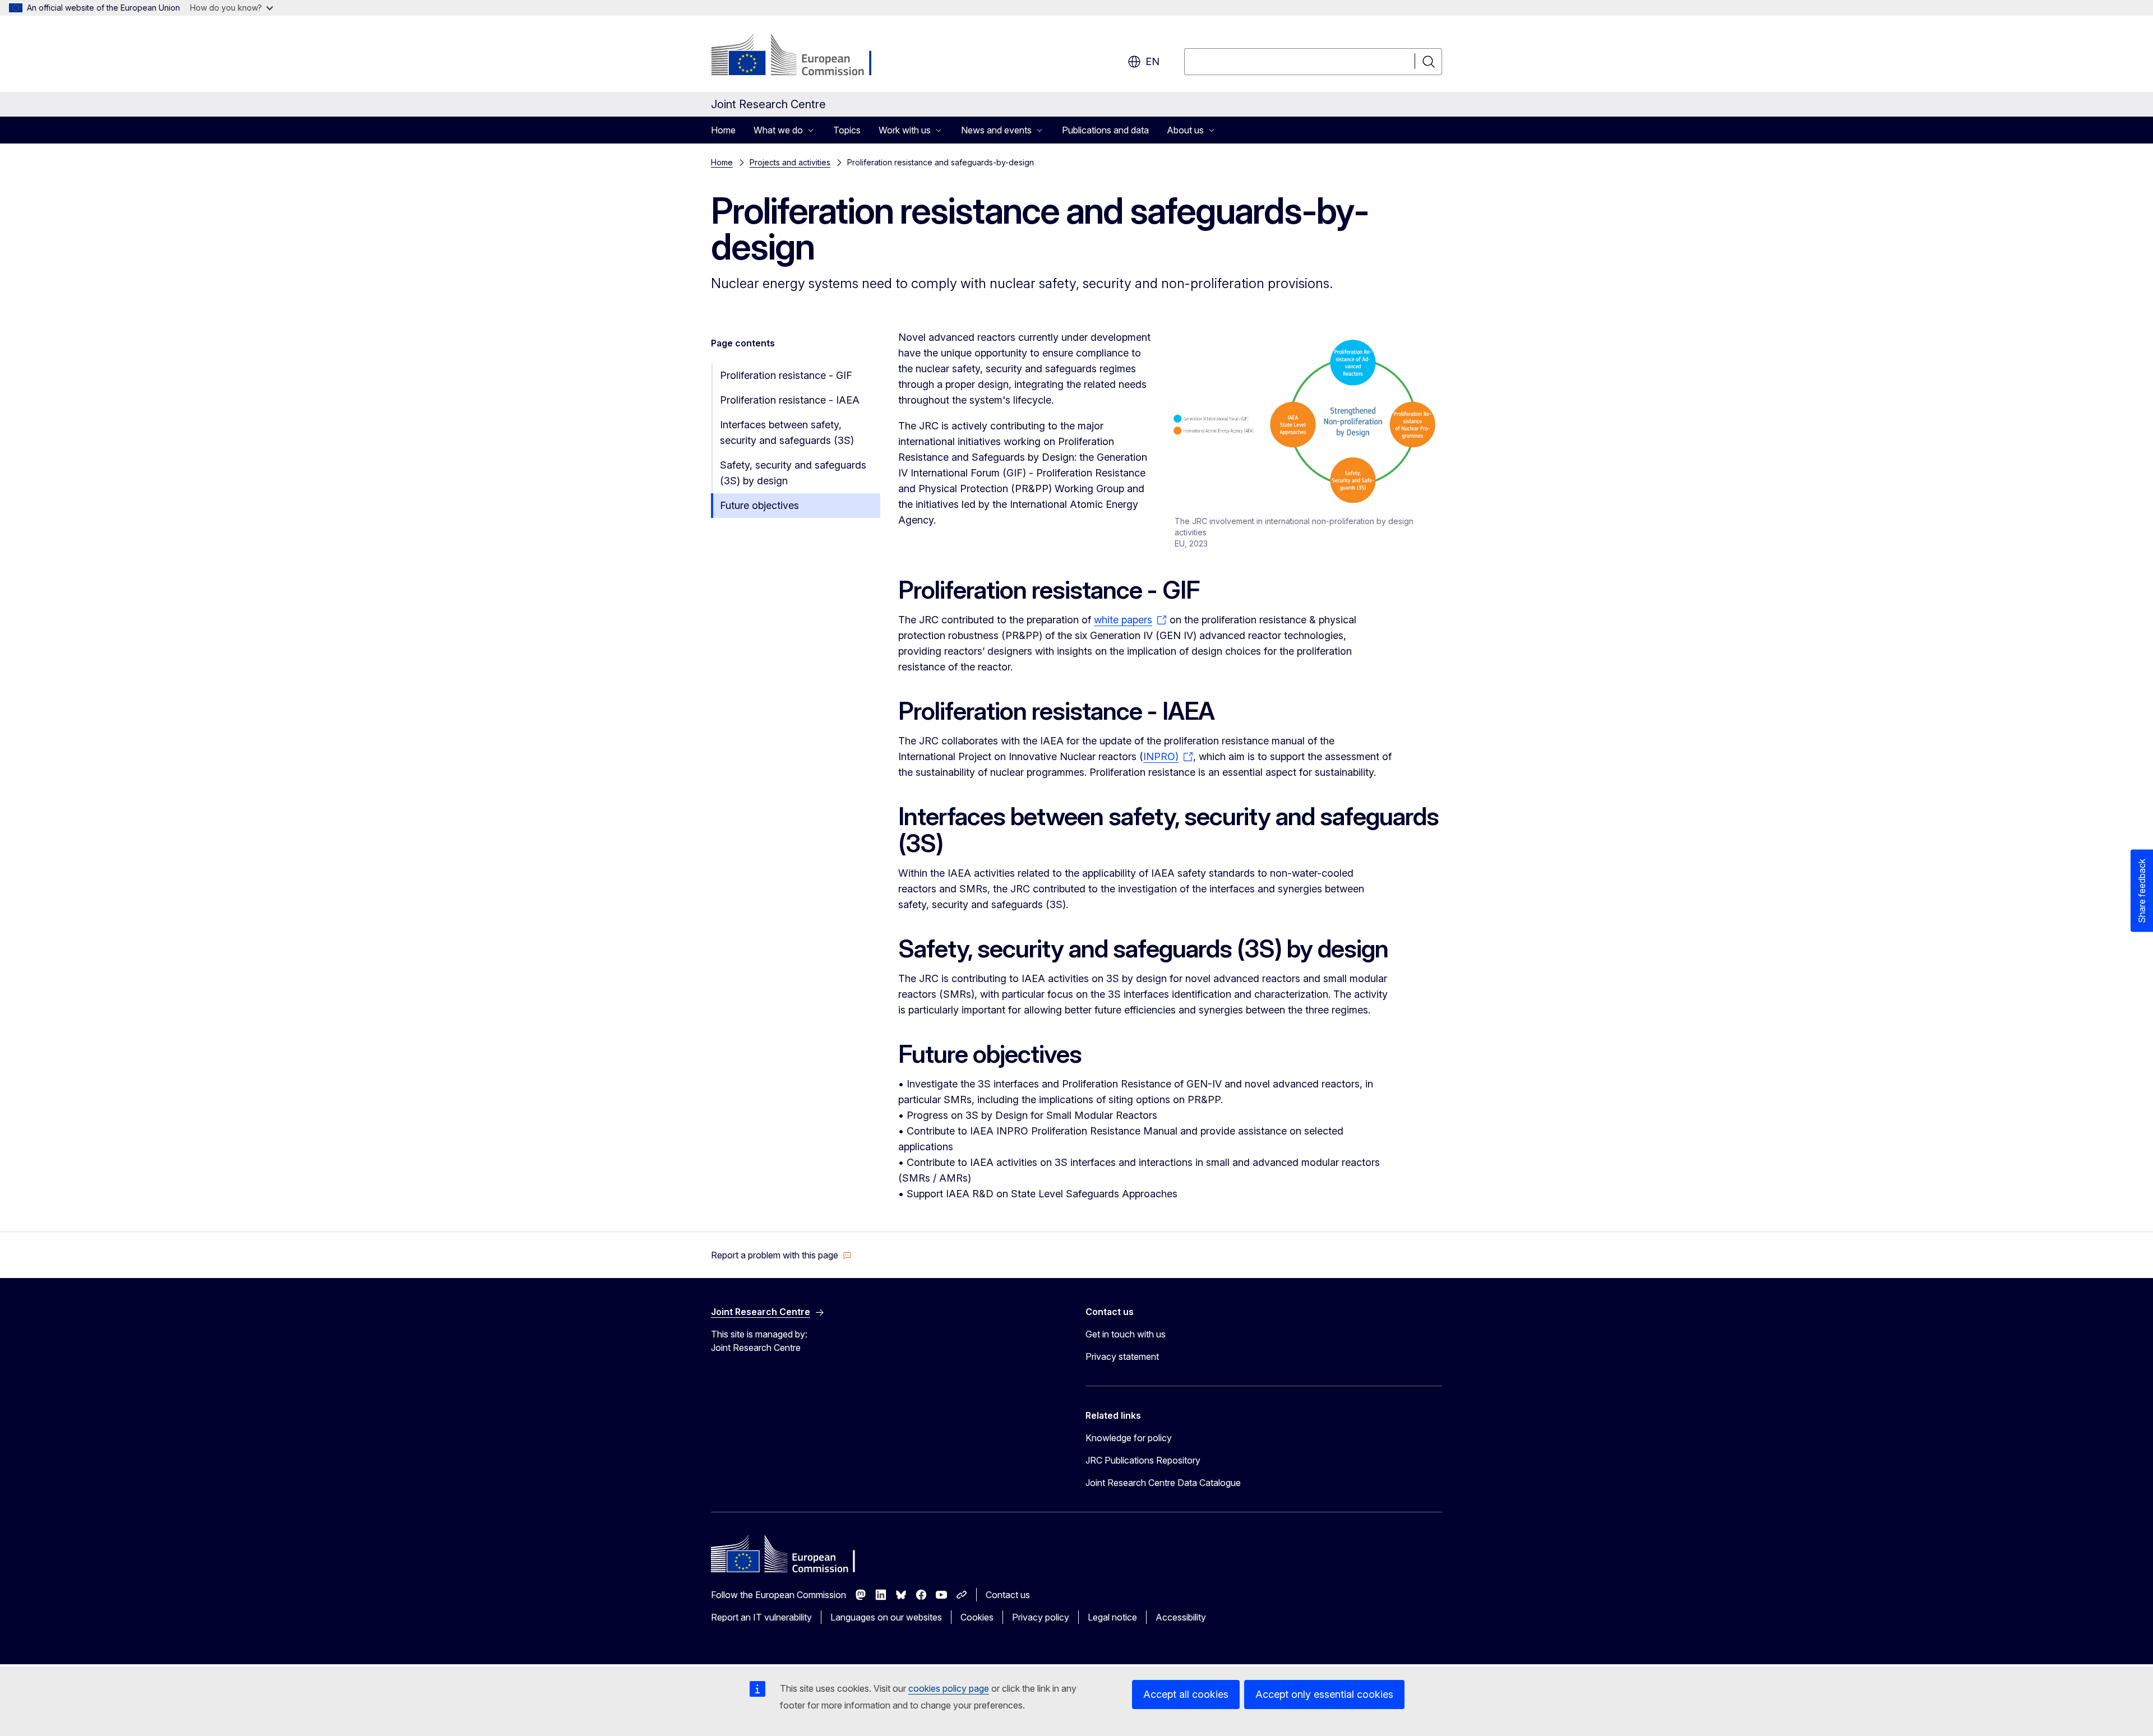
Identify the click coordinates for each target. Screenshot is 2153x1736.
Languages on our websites (886, 1617)
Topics (847, 130)
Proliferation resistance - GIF (786, 375)
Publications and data (1105, 130)
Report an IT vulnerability (761, 1617)
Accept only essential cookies (1324, 1694)
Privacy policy (1041, 1617)
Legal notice (1112, 1617)
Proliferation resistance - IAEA (790, 400)
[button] (781, 1255)
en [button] (1152, 61)
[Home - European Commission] (801, 56)
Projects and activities (790, 162)
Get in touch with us (1126, 1334)
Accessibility (1181, 1617)
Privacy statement (1122, 1357)
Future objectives (759, 505)
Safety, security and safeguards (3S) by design (793, 473)
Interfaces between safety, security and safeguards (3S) (787, 432)
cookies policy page (949, 1688)
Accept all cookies (1186, 1694)
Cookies (977, 1617)
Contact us (1008, 1595)
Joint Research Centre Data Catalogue (1163, 1483)
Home (723, 130)
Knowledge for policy (1129, 1438)
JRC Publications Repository (1143, 1460)
